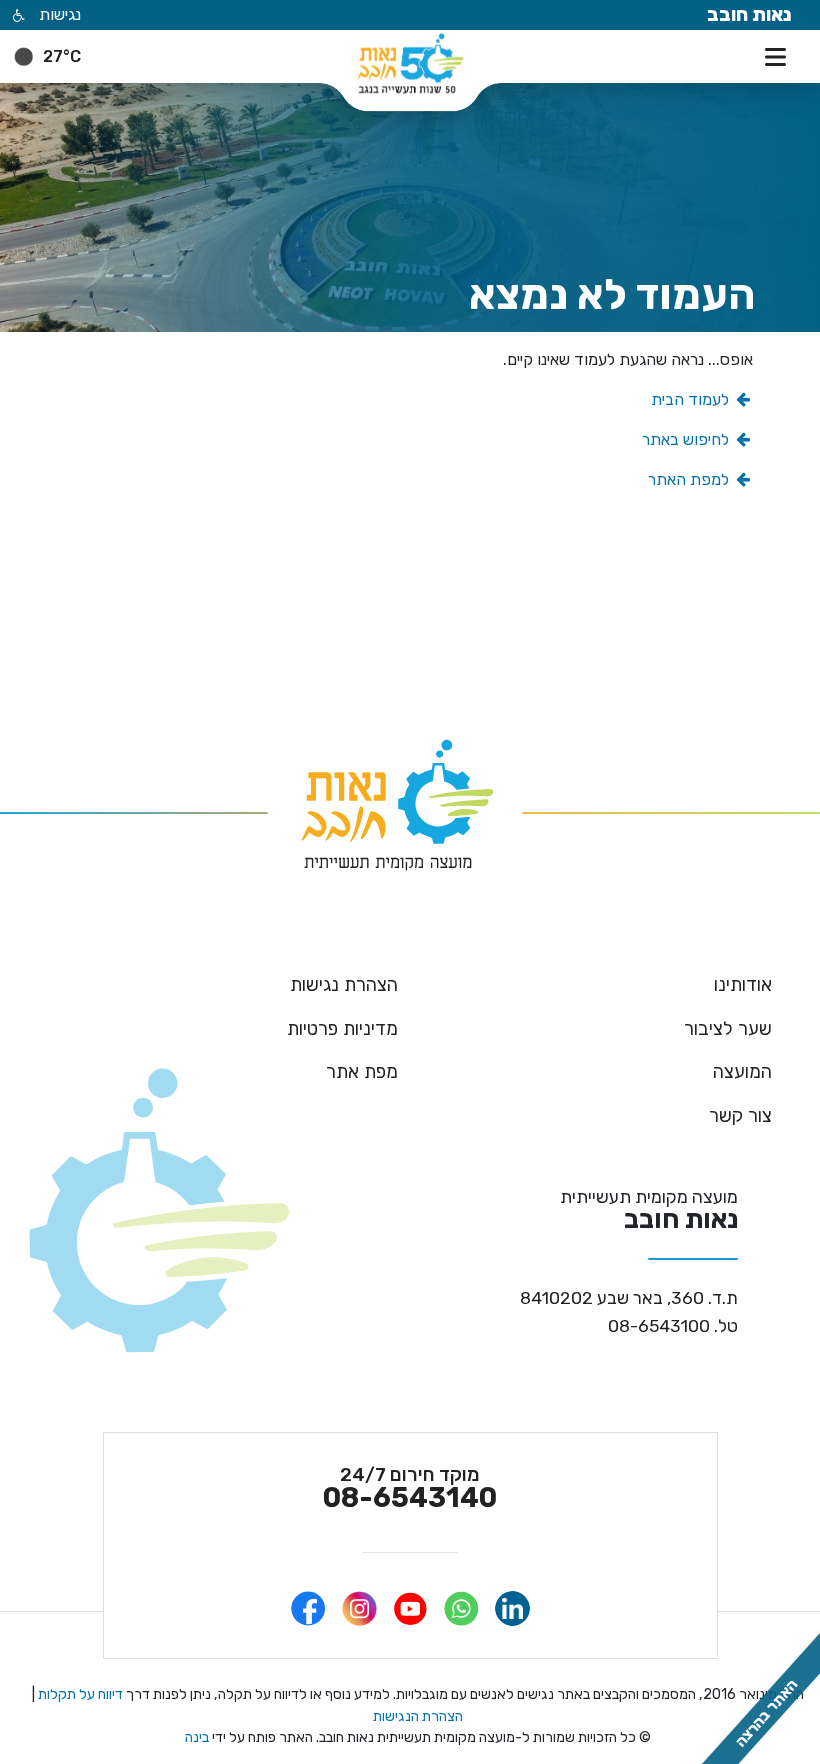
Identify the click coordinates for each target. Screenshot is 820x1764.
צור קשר (740, 1116)
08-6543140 (410, 1488)
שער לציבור (728, 1029)
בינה (197, 1737)
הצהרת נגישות (344, 985)
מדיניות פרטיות (342, 1029)
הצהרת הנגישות (418, 1716)
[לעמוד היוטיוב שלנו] (410, 1608)
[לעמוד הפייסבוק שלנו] (308, 1608)
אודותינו (743, 985)
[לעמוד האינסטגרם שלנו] (359, 1608)
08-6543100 (673, 1327)
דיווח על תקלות (79, 1694)
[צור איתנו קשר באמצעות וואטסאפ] (461, 1608)
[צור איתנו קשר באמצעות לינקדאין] (512, 1608)
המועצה (742, 1072)
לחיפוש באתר (687, 439)
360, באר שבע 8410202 (629, 1299)
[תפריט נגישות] (17, 17)
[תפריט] (780, 55)
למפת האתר (690, 479)
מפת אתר (362, 1072)
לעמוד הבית (692, 399)
